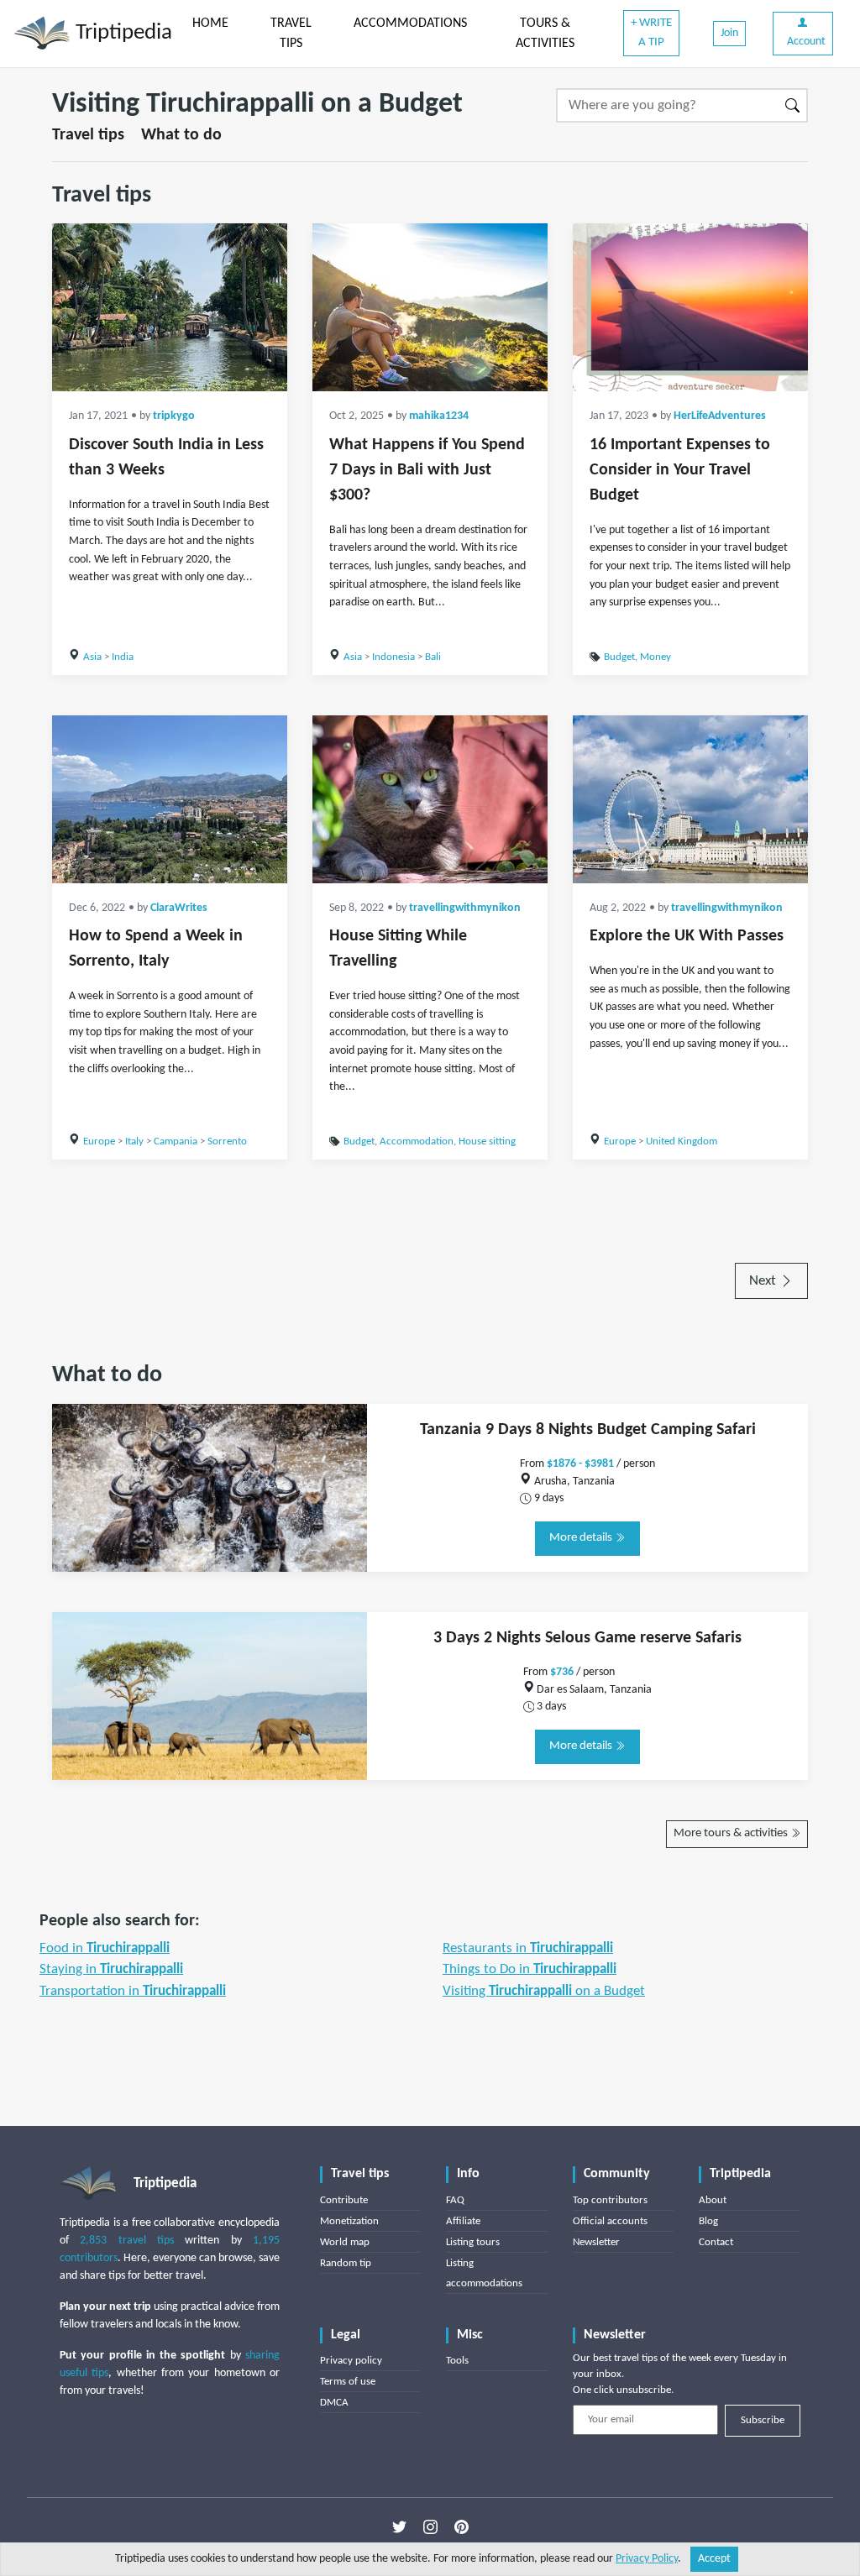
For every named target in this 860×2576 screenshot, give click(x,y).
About (713, 2200)
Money (655, 657)
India (123, 657)
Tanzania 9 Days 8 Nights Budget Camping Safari (588, 1430)
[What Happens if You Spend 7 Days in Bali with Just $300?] (430, 307)
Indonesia (393, 657)
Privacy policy (351, 2361)
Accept (714, 2559)
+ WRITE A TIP (651, 33)
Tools (457, 2361)
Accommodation (417, 1141)
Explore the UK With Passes (687, 936)
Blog (708, 2221)
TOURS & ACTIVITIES (545, 34)
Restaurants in (528, 1948)
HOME (210, 24)
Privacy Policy (647, 2559)
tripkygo (174, 416)
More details (582, 1538)
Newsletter (596, 2242)
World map (345, 2242)
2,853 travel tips (127, 2241)
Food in (105, 1948)
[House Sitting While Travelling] (430, 799)
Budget (619, 657)
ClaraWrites (179, 908)
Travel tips (88, 135)
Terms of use (348, 2382)
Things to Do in (530, 1969)
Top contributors (610, 2200)
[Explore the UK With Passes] (690, 799)
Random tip (346, 2263)
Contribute (344, 2200)
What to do (181, 135)
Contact (716, 2242)
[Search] (793, 105)
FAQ (455, 2200)
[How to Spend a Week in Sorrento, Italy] (170, 799)
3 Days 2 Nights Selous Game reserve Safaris (587, 1638)
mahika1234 (439, 416)
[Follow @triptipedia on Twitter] (399, 2527)
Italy (134, 1141)
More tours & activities (732, 1833)
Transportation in (133, 1991)
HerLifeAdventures (720, 416)
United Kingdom (682, 1141)
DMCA (334, 2403)
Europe (99, 1141)
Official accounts (610, 2221)
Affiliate (463, 2221)
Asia (92, 657)
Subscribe (763, 2420)
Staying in (111, 1969)
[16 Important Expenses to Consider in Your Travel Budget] (690, 307)
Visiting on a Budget (544, 1991)
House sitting (487, 1141)
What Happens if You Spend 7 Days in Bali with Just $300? (427, 470)
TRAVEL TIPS (291, 34)
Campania (176, 1141)
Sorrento (227, 1141)
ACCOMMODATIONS (410, 24)
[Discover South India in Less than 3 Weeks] (170, 307)
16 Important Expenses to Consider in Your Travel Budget (680, 470)
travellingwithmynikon (465, 908)
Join (729, 33)
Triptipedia (121, 33)
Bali (433, 657)
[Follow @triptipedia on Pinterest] (461, 2527)
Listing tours (473, 2242)
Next (764, 1281)
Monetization (349, 2221)
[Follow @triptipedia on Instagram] (430, 2527)
